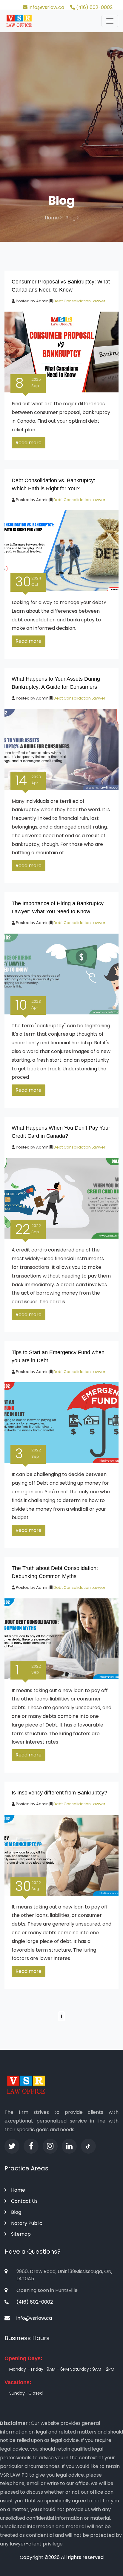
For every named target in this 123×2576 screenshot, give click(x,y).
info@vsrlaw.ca (46, 7)
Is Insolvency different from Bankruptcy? (59, 1793)
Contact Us (24, 2201)
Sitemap (21, 2234)
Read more (29, 443)
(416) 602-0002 (94, 7)
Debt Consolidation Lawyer (79, 301)
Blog (16, 2212)
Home (52, 218)
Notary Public (27, 2223)
